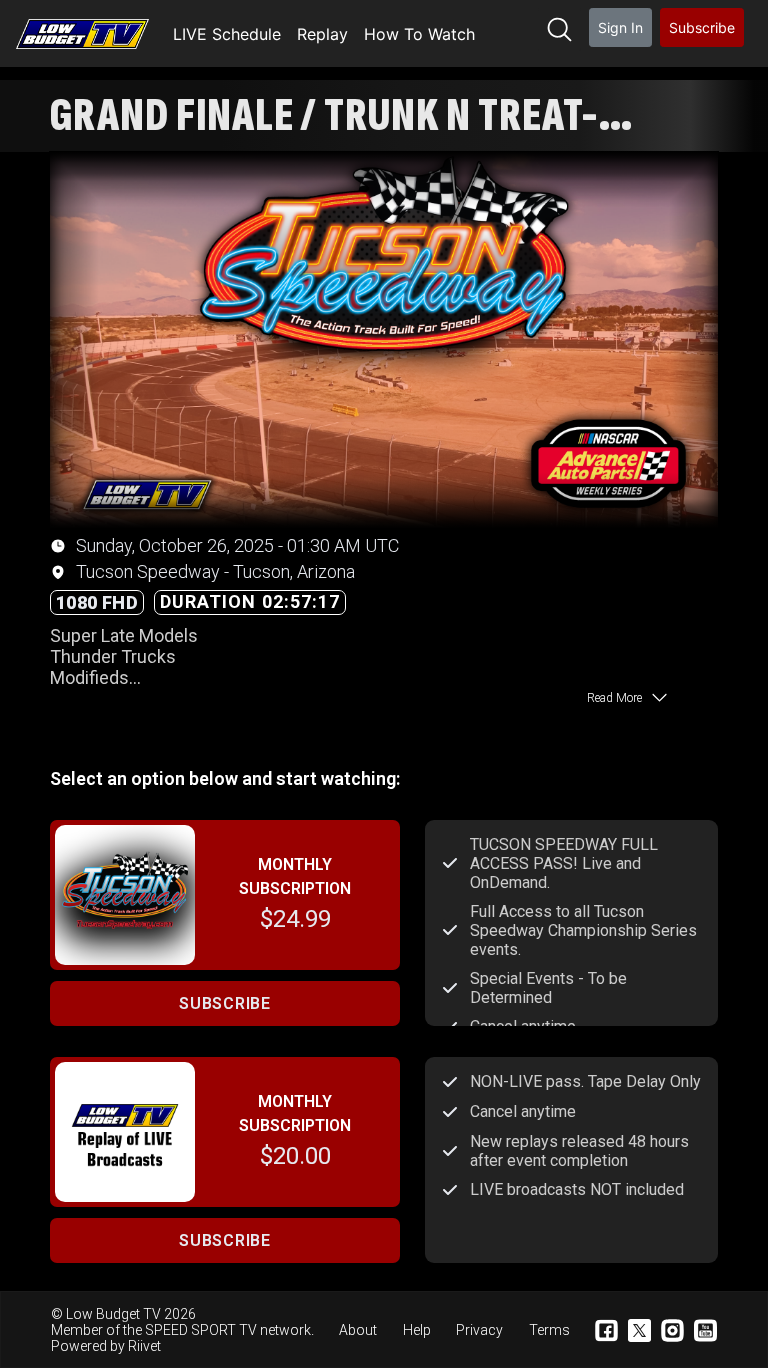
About (358, 1330)
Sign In (620, 27)
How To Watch (419, 34)
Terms (549, 1330)
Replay (322, 34)
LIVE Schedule (227, 34)
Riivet (144, 1346)
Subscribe (702, 27)
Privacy (479, 1330)
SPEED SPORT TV (201, 1330)
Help (417, 1330)
